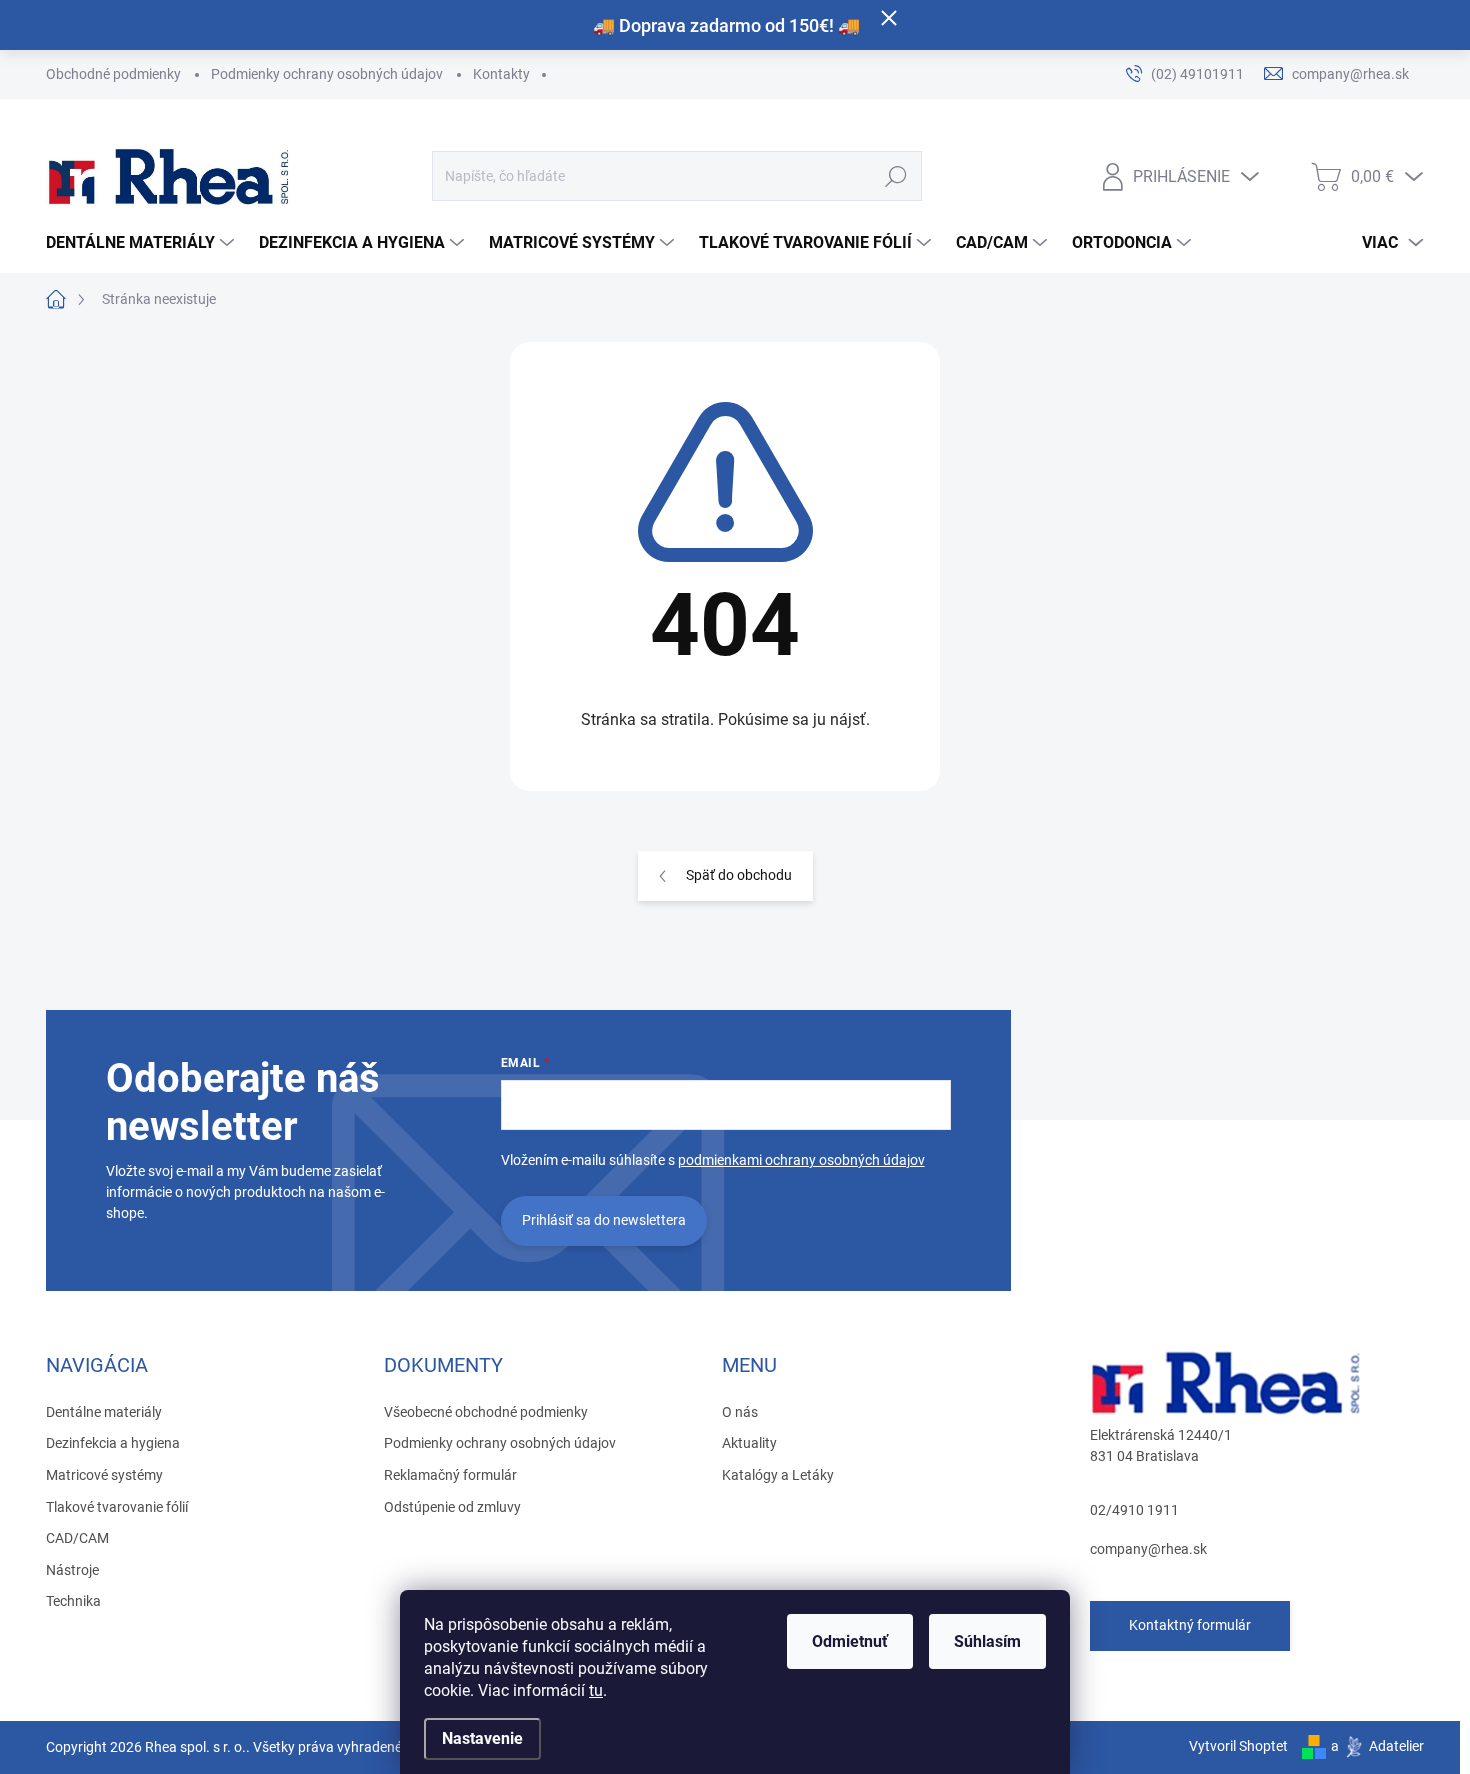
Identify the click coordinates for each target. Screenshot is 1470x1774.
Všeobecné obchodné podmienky (486, 1412)
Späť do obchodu (739, 875)
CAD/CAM (77, 1538)
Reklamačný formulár (450, 1475)
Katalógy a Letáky (778, 1475)
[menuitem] (142, 243)
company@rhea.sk (1148, 1549)
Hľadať (895, 176)
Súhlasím (987, 1641)
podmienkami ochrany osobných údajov (801, 1160)
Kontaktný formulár (1190, 1625)
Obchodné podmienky (113, 74)
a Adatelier (1377, 1746)
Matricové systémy (104, 1475)
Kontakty (501, 74)
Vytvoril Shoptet (1238, 1746)
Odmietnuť (850, 1641)
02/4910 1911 (1134, 1510)
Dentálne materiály (104, 1412)
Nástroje (72, 1570)
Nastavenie (482, 1738)
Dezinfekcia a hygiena (113, 1443)
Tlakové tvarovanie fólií (117, 1507)
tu (596, 1690)
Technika (73, 1601)
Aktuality (749, 1443)
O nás (740, 1412)
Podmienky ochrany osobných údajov (327, 74)
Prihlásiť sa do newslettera (604, 1220)
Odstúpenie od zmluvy (452, 1507)
